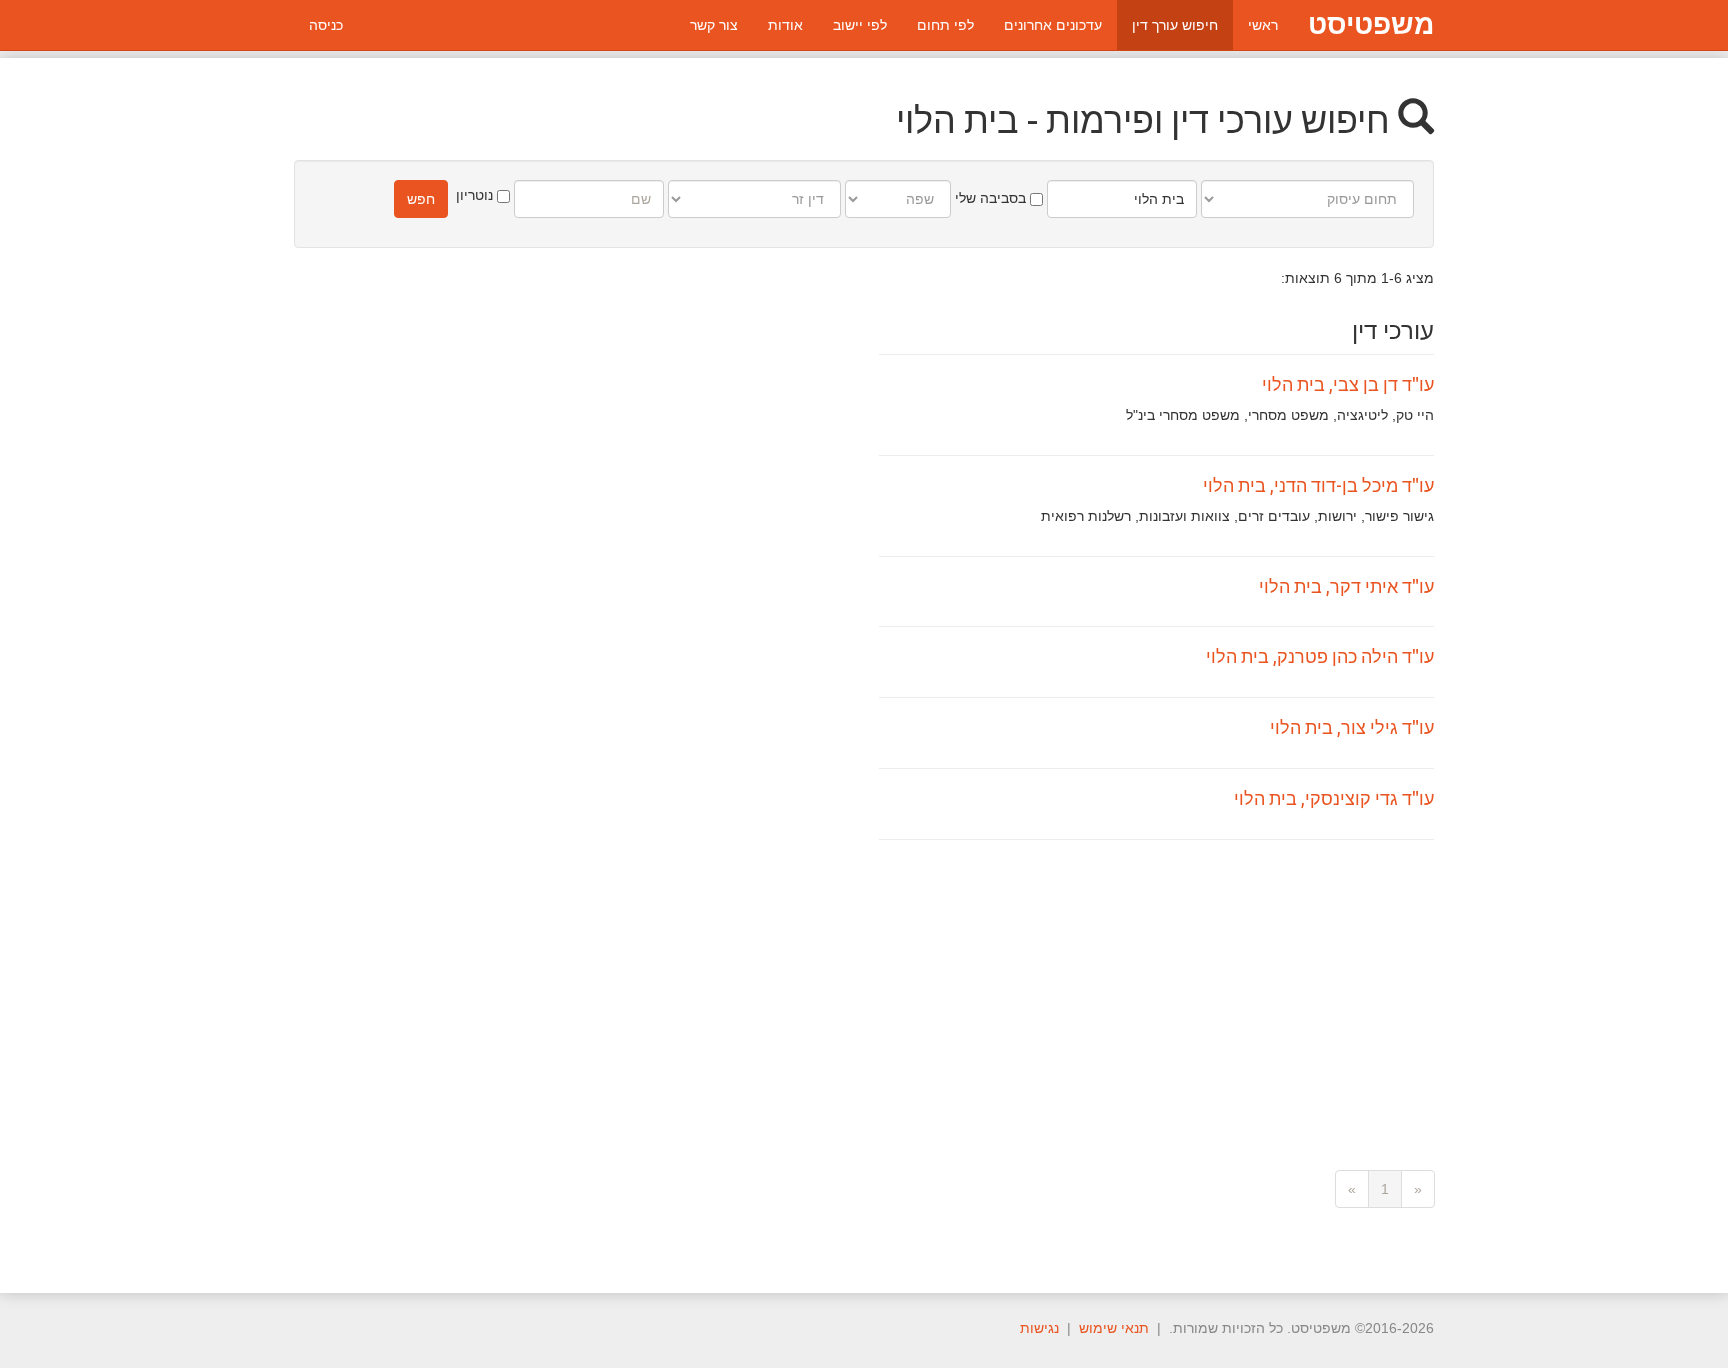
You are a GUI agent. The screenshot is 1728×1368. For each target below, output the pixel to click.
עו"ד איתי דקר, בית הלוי (1346, 586)
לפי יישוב (860, 25)
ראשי (1263, 25)
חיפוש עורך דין (1175, 25)
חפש (421, 199)
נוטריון (476, 195)
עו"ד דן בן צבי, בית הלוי (1348, 384)
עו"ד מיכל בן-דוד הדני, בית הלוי (1318, 485)
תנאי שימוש (1114, 1328)
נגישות (1039, 1328)
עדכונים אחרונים (1053, 25)
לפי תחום (945, 25)
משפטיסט (1371, 24)
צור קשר (714, 25)
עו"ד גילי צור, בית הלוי (1352, 727)
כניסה (326, 25)
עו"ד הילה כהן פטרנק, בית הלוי (1320, 656)
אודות (785, 25)
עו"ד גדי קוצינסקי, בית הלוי (1334, 798)
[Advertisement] (1156, 990)
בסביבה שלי (992, 198)
